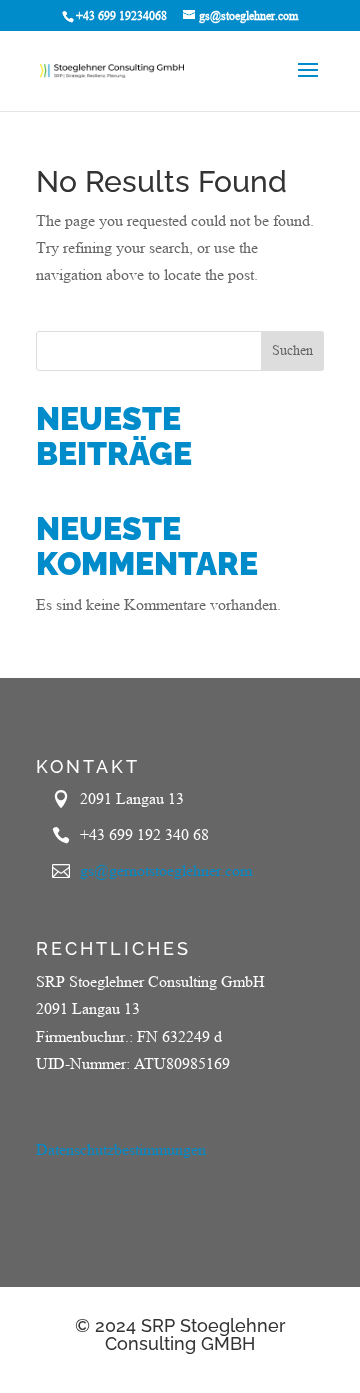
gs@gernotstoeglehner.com (166, 870)
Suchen (292, 350)
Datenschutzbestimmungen (121, 1149)
